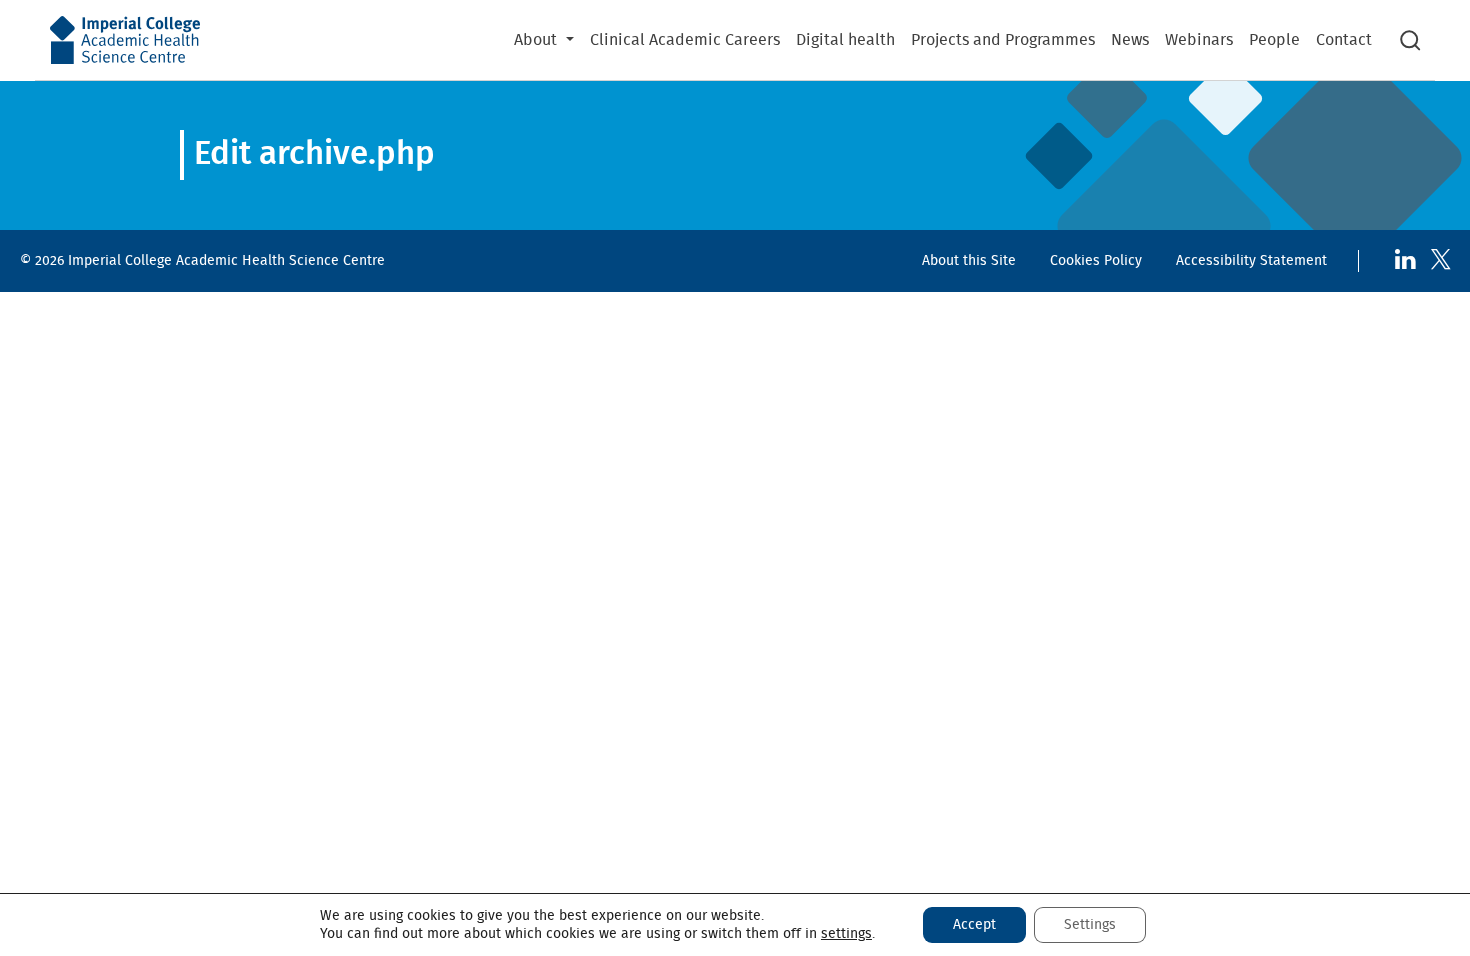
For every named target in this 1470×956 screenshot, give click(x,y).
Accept (974, 925)
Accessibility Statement (1251, 260)
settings (846, 934)
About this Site (969, 260)
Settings (1090, 925)
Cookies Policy (1096, 260)
